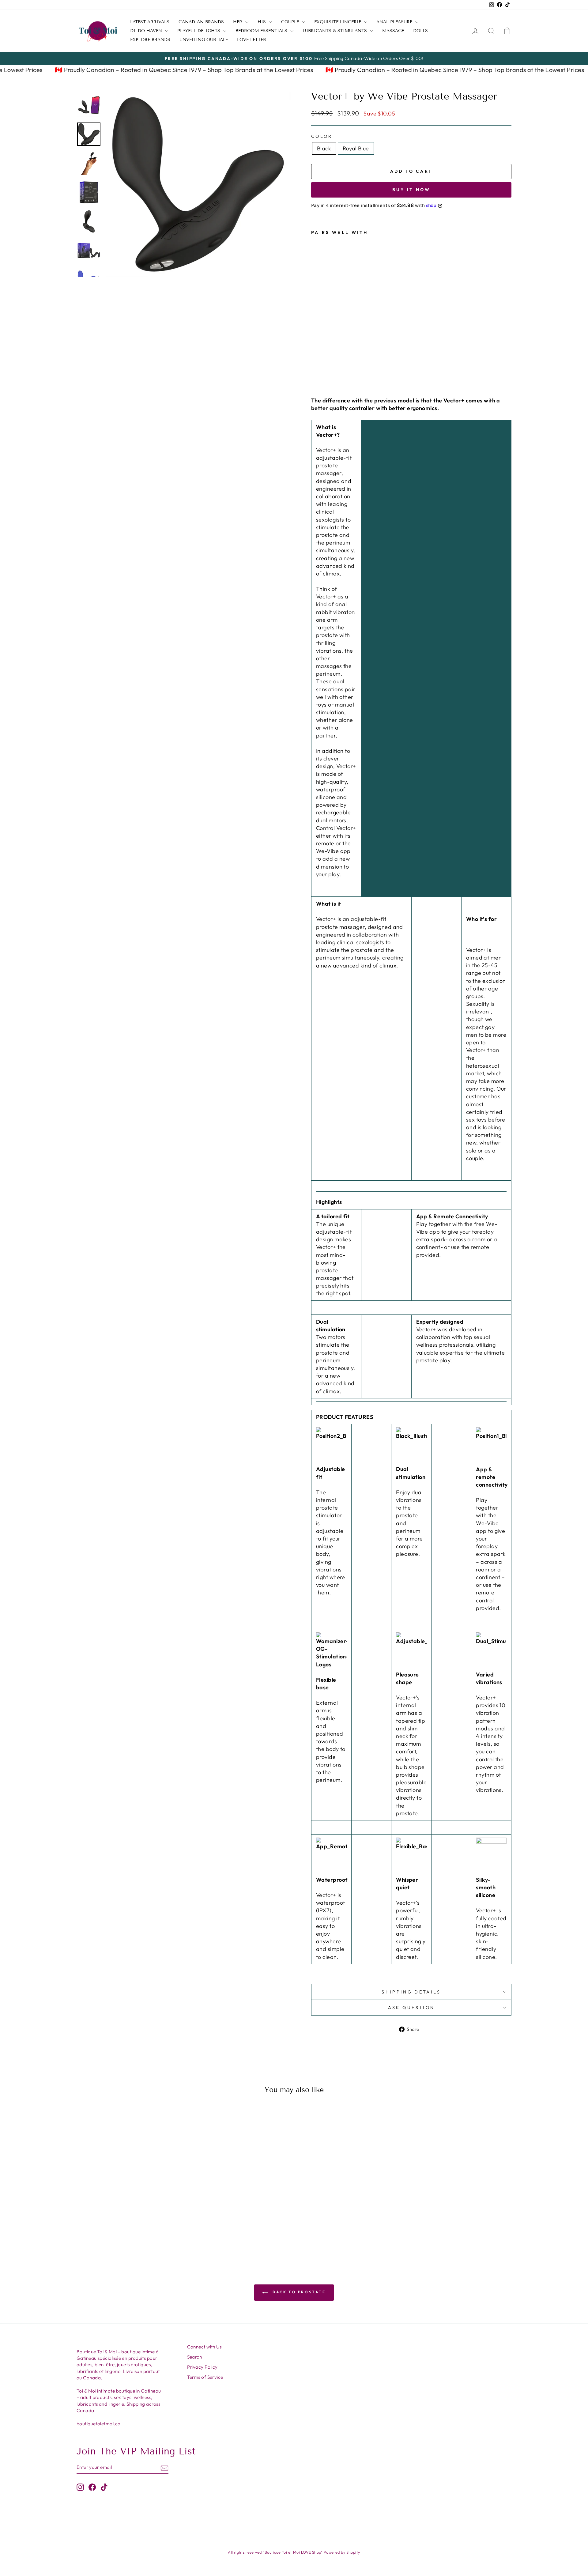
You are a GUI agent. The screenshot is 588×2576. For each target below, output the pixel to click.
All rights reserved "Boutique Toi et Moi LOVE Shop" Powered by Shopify (294, 2552)
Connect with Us (204, 2347)
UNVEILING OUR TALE (204, 40)
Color (322, 136)
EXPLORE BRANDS (150, 40)
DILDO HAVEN (147, 31)
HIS (262, 22)
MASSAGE (393, 31)
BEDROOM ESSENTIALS (262, 31)
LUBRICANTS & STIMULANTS (335, 31)
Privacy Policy (202, 2367)
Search (195, 2357)
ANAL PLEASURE (395, 22)
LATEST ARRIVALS (150, 22)
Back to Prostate (298, 2292)
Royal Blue (356, 148)
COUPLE (291, 22)
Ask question (411, 2008)
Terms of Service (205, 2377)
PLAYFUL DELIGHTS (200, 31)
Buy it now (411, 190)
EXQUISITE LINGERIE (338, 22)
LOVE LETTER (252, 40)
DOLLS (420, 31)
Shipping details (411, 1992)
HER (238, 22)
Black (324, 148)
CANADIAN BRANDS (201, 22)
